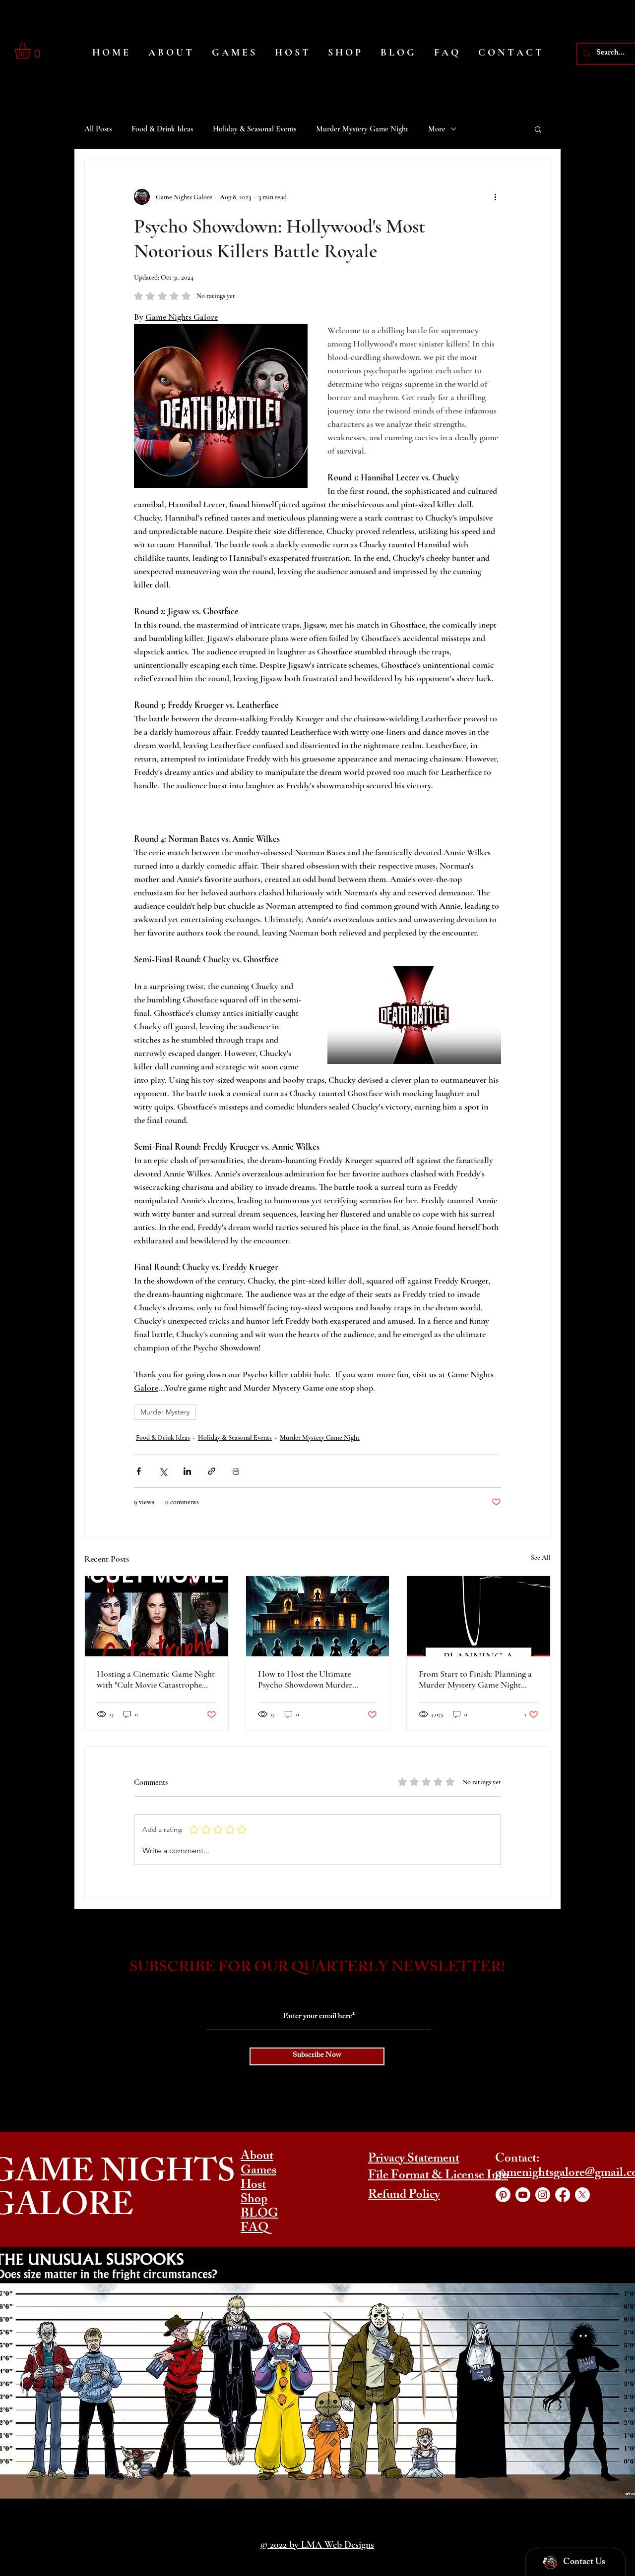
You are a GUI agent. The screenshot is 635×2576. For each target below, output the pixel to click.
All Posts (98, 129)
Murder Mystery (165, 1412)
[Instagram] (543, 2195)
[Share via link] (212, 1471)
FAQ (254, 2229)
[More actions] (495, 197)
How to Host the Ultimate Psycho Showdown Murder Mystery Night (305, 1679)
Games (258, 2171)
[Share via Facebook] (139, 1471)
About (257, 2157)
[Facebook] (563, 2195)
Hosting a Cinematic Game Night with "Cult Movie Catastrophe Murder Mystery (156, 1679)
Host (253, 2186)
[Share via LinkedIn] (187, 1471)
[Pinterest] (503, 2195)
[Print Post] (236, 1471)
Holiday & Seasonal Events (254, 129)
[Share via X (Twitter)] (163, 1471)
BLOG (259, 2215)
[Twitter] (582, 2195)
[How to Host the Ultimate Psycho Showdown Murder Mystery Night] (318, 1616)
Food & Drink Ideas (162, 129)
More (437, 129)
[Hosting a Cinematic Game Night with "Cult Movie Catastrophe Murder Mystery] (157, 1616)
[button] (32, 51)
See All (541, 1557)
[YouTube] (523, 2195)
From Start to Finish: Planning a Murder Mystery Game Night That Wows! (475, 1679)
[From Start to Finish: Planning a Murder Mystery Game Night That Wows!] (478, 1616)
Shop (254, 2200)
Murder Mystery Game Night (362, 129)
